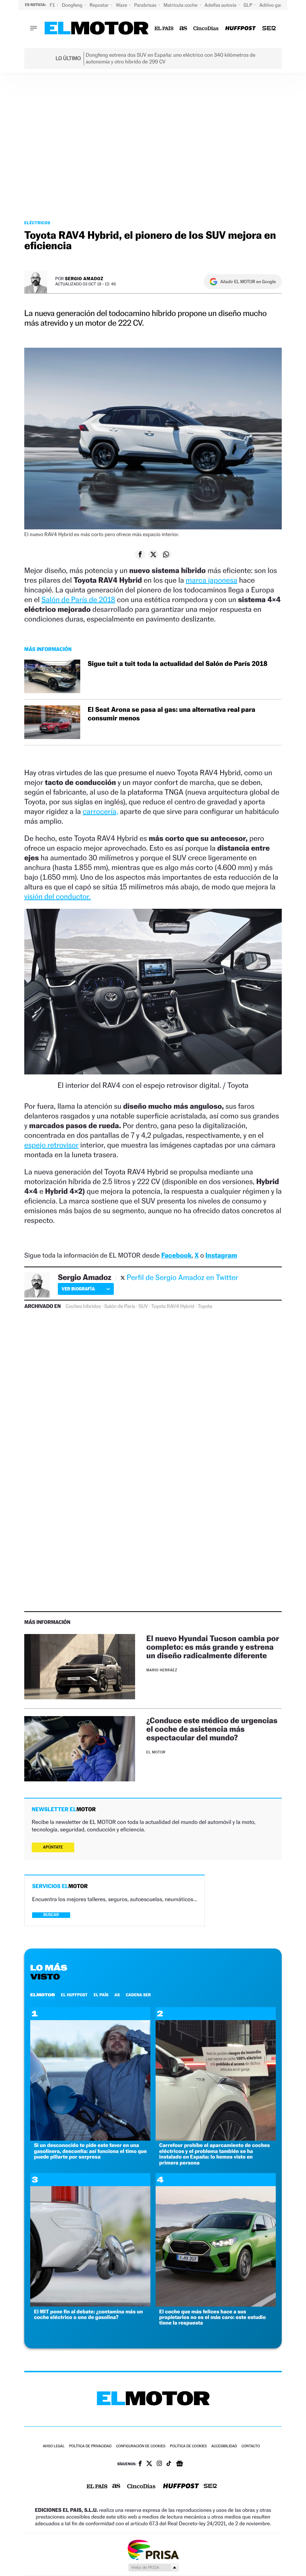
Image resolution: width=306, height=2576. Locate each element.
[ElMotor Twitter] (149, 2464)
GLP (249, 5)
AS (117, 1995)
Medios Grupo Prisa (153, 2567)
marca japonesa (212, 580)
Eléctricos (37, 223)
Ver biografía (78, 1289)
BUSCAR (51, 1915)
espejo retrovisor (51, 1145)
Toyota (205, 1306)
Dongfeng (73, 5)
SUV (143, 1306)
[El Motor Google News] (179, 2464)
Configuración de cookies (141, 2446)
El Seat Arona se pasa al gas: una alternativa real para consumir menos (171, 714)
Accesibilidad (224, 2446)
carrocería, (100, 811)
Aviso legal (54, 2446)
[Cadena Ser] (269, 29)
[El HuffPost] (240, 29)
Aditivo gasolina (277, 5)
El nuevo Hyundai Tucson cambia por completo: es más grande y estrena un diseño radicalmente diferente (213, 1647)
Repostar (100, 5)
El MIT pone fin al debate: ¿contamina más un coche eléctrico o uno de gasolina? (88, 2314)
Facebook (176, 1256)
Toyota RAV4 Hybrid (173, 1306)
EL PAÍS (101, 1995)
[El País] (164, 29)
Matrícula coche (181, 5)
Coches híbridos (83, 1306)
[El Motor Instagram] (159, 2464)
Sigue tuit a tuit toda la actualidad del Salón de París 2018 (178, 664)
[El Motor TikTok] (169, 2464)
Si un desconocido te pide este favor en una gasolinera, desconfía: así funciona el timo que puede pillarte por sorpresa (90, 2151)
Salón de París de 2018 (78, 600)
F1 (53, 5)
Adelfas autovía (221, 5)
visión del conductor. (57, 896)
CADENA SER (138, 1995)
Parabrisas (146, 5)
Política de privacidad (90, 2446)
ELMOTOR (43, 1995)
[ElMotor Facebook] (140, 2464)
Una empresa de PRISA (153, 2549)
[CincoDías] (206, 29)
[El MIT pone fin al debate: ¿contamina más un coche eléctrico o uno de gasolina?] (90, 2305)
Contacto (251, 2446)
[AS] (183, 29)
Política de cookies (188, 2446)
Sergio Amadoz (84, 278)
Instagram (221, 1256)
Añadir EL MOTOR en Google (248, 282)
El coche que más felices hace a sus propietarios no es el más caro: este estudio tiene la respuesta (213, 2317)
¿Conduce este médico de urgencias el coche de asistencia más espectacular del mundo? (212, 1729)
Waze (122, 5)
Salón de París (120, 1306)
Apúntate (53, 1847)
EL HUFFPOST (74, 1995)
